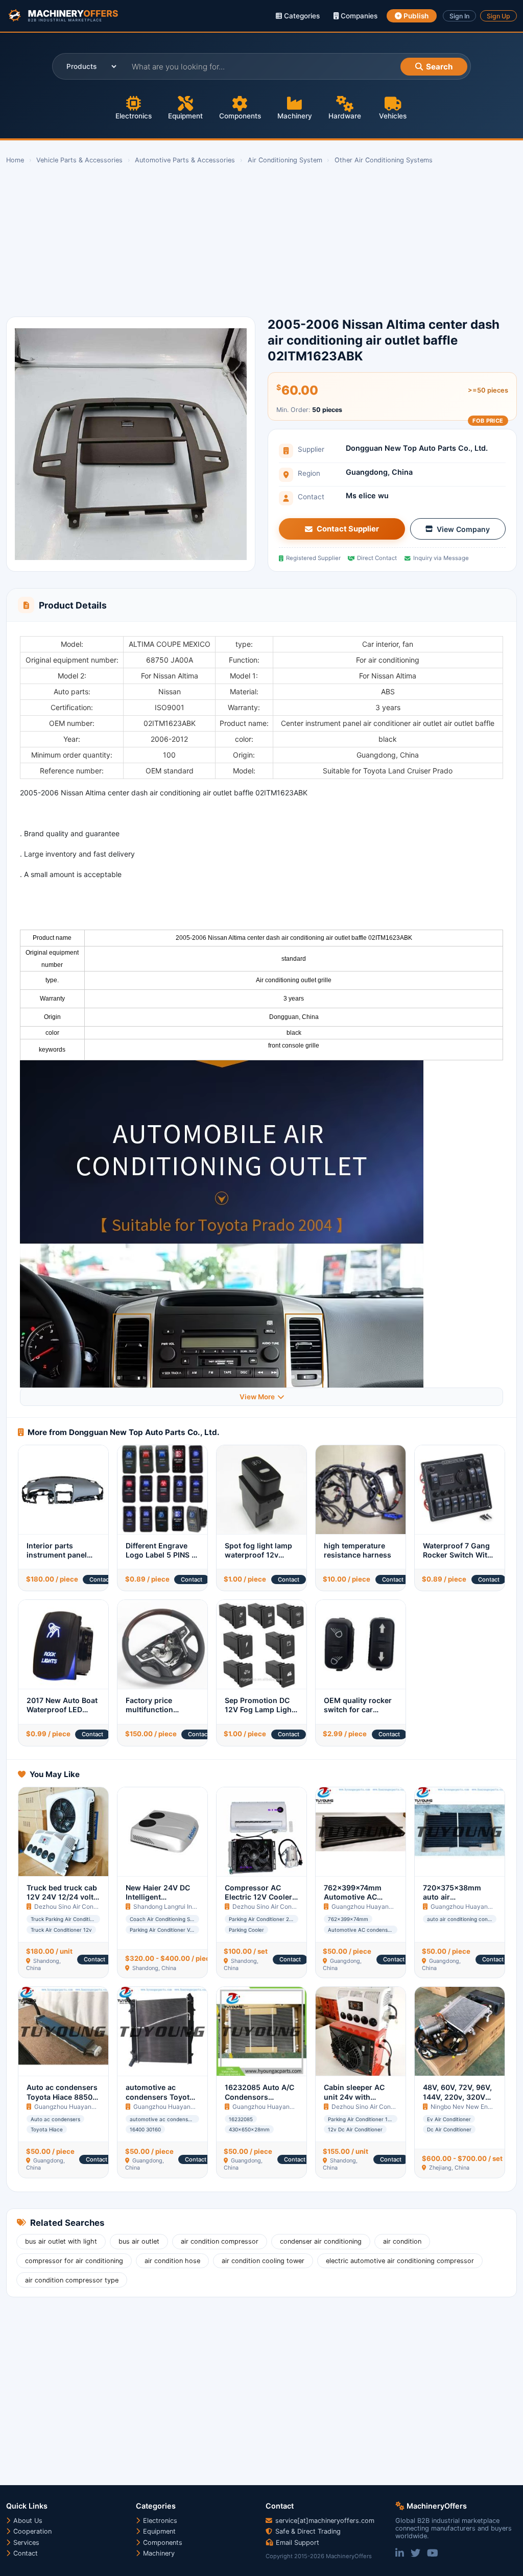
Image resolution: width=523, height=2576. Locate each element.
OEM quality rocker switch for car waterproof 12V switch (358, 1714)
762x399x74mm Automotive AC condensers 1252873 (353, 1902)
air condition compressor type (72, 2280)
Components (240, 116)
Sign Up (498, 16)
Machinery (295, 116)
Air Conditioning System (285, 160)
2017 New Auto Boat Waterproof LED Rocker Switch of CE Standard (62, 1714)
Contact (100, 1579)
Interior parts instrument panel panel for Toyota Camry (57, 1560)
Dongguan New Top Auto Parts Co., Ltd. (417, 448)
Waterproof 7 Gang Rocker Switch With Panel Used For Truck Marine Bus (457, 1560)
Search (439, 67)
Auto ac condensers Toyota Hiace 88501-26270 (63, 2097)
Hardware (345, 116)
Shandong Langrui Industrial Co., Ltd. (186, 1906)
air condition (402, 2241)
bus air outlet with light (61, 2241)
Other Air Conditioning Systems (384, 160)
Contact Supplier (348, 529)
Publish (415, 16)
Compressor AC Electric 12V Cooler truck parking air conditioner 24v (258, 1902)
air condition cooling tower (263, 2261)
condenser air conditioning (321, 2241)
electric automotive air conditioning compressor (400, 2261)
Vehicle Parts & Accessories (79, 160)
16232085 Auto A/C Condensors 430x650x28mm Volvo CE (259, 2101)
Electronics (134, 116)
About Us (27, 2521)
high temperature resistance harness (358, 1550)
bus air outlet (139, 2241)
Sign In (459, 16)
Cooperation (31, 2531)
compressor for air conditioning (74, 2261)
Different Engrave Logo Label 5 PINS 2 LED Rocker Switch (161, 1555)
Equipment (185, 116)
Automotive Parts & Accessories (185, 160)
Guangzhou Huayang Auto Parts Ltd (383, 1906)
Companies (358, 16)
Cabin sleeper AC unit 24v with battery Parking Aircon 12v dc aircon (360, 2101)
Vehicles (393, 116)
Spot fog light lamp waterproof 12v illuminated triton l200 (258, 1560)
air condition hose (172, 2261)
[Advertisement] (261, 241)
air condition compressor (220, 2241)
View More (257, 1397)
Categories (301, 16)
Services (25, 2543)
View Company (463, 529)
